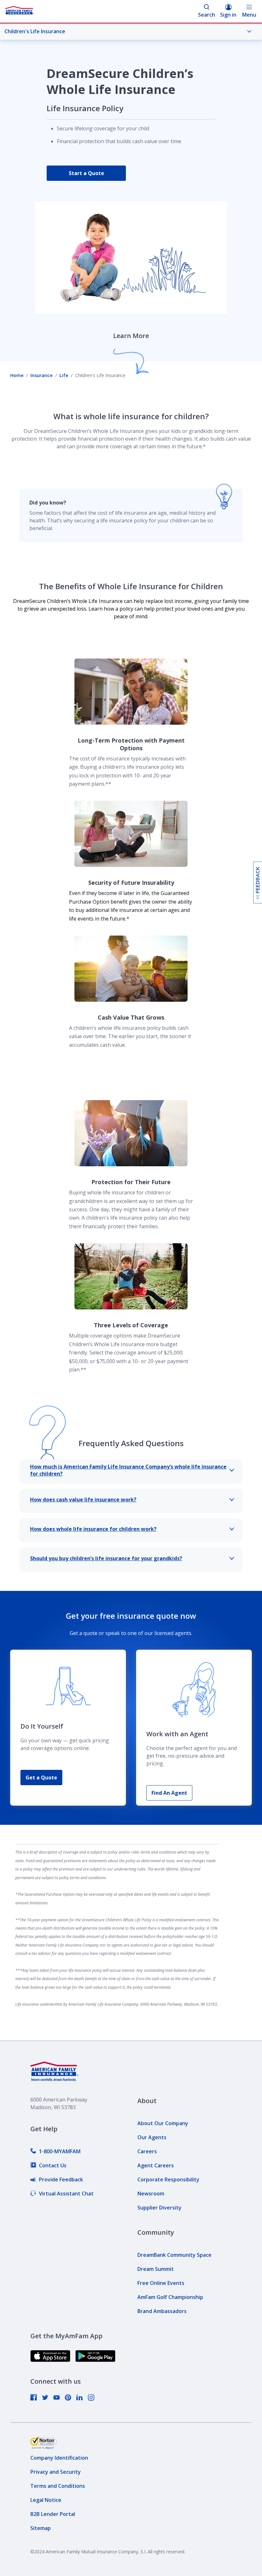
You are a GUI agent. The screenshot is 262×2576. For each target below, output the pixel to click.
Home (17, 375)
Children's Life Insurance (35, 31)
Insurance (42, 375)
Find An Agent (169, 1793)
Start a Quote (86, 173)
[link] (55, 2151)
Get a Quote (41, 1778)
